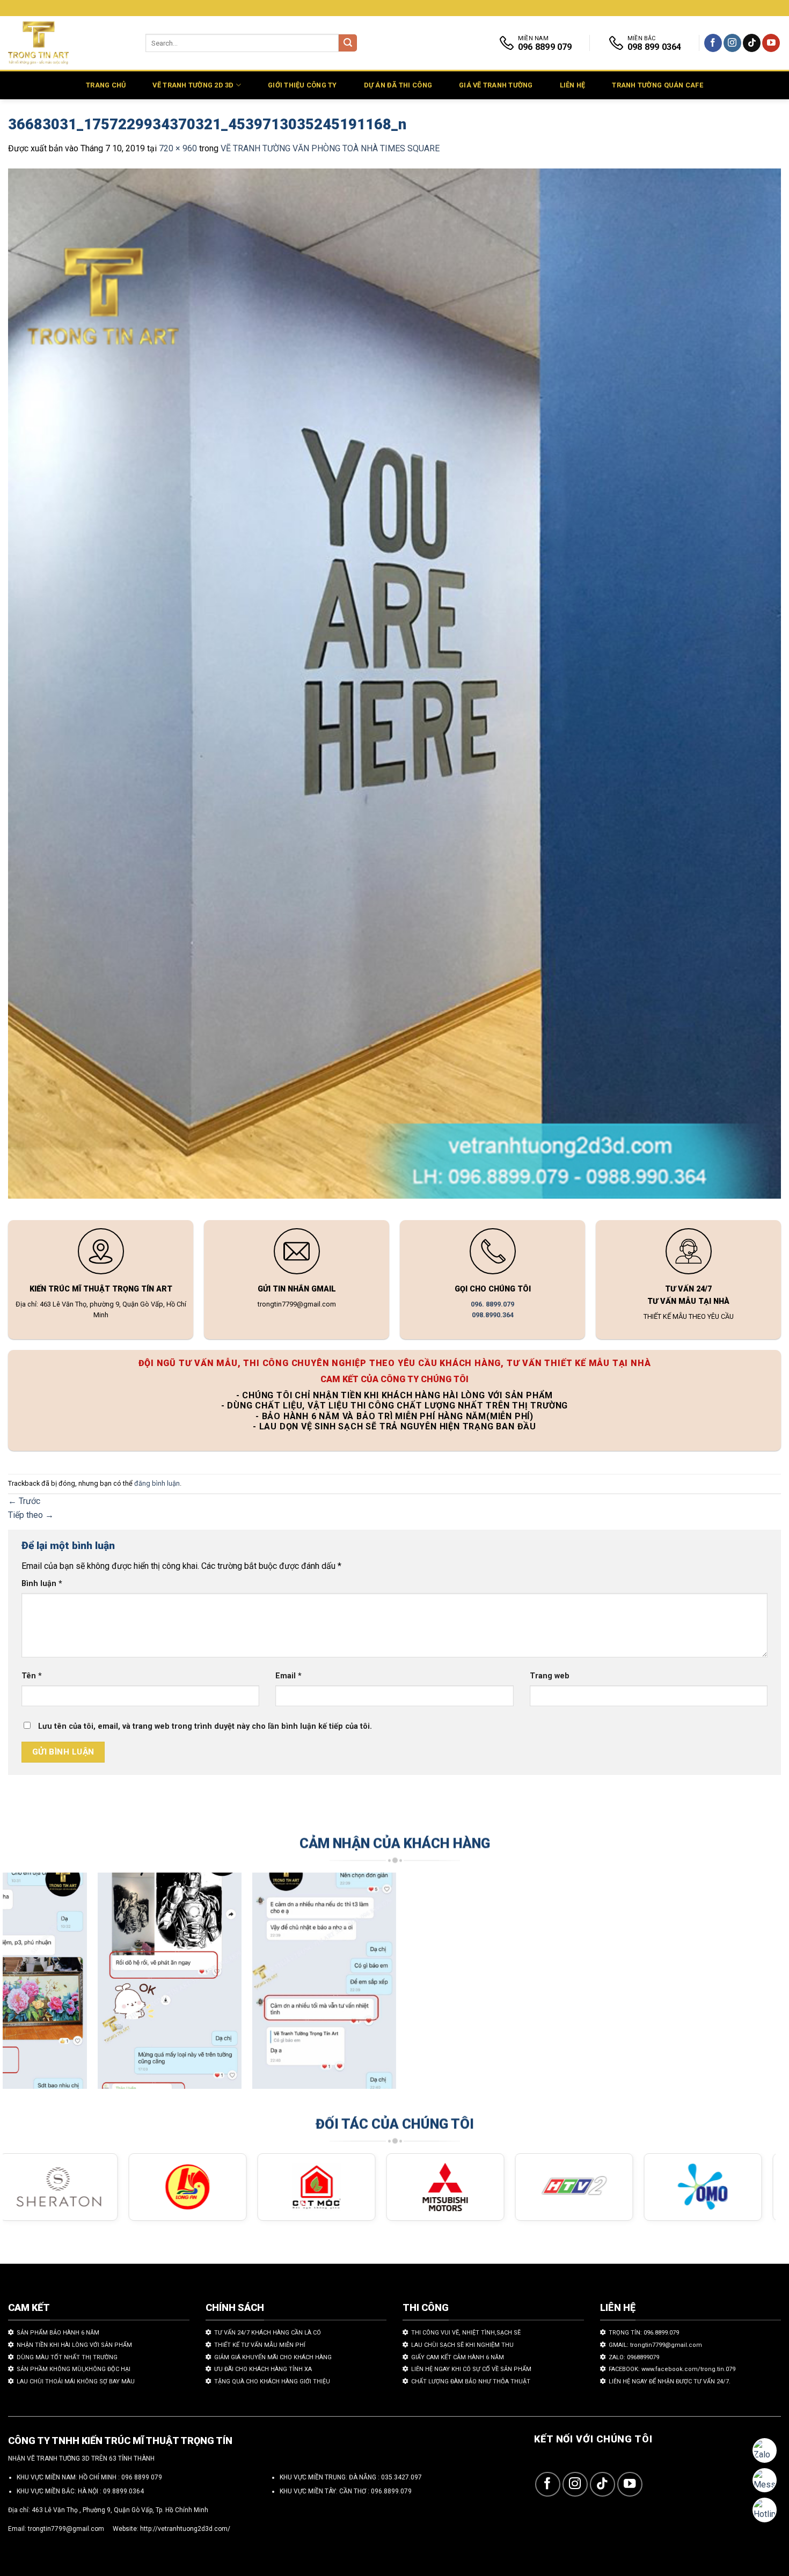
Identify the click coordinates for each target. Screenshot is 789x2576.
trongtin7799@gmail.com (66, 2529)
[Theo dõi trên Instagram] (732, 43)
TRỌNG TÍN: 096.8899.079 (644, 2333)
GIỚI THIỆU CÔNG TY (302, 85)
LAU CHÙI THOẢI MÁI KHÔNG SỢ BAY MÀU (76, 2381)
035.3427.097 (401, 2477)
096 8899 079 (142, 2477)
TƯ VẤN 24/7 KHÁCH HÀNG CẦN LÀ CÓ (268, 2333)
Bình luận (42, 1584)
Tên (32, 1676)
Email (288, 1676)
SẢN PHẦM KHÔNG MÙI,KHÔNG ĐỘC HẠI (74, 2369)
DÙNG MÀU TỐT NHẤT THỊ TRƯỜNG (67, 2357)
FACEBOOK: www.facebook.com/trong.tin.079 (672, 2369)
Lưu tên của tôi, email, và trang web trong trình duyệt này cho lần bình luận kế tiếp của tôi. (205, 1726)
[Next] (747, 1986)
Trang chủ (106, 85)
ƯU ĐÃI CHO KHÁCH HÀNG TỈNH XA (263, 2369)
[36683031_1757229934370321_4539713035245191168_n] (394, 685)
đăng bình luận (157, 1483)
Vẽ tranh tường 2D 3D (193, 85)
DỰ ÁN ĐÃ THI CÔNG (398, 85)
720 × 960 (178, 148)
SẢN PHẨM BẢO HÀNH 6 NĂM (58, 2333)
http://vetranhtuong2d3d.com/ (185, 2529)
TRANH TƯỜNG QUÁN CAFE (657, 85)
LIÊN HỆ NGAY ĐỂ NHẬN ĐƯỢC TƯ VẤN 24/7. (670, 2381)
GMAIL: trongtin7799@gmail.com (655, 2345)
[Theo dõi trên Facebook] (713, 43)
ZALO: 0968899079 (634, 2357)
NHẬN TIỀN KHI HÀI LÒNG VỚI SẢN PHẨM (74, 2345)
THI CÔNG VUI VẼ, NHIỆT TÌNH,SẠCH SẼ (466, 2333)
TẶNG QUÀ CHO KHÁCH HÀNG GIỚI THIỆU (272, 2381)
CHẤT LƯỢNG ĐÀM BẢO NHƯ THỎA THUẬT (471, 2381)
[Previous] (32, 1986)
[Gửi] (348, 43)
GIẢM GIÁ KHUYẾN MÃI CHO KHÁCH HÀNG (273, 2357)
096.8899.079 (391, 2491)
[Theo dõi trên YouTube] (771, 43)
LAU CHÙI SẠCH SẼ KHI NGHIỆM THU (462, 2345)
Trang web (550, 1676)
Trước (24, 1501)
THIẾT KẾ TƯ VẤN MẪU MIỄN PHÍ (260, 2345)
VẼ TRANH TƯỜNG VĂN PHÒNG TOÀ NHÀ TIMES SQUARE (330, 148)
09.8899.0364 (123, 2491)
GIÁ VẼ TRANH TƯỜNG (496, 85)
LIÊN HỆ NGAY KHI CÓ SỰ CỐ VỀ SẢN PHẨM (471, 2369)
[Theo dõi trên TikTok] (752, 43)
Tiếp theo (31, 1515)
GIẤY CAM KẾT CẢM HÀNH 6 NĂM (458, 2357)
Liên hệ (573, 85)
